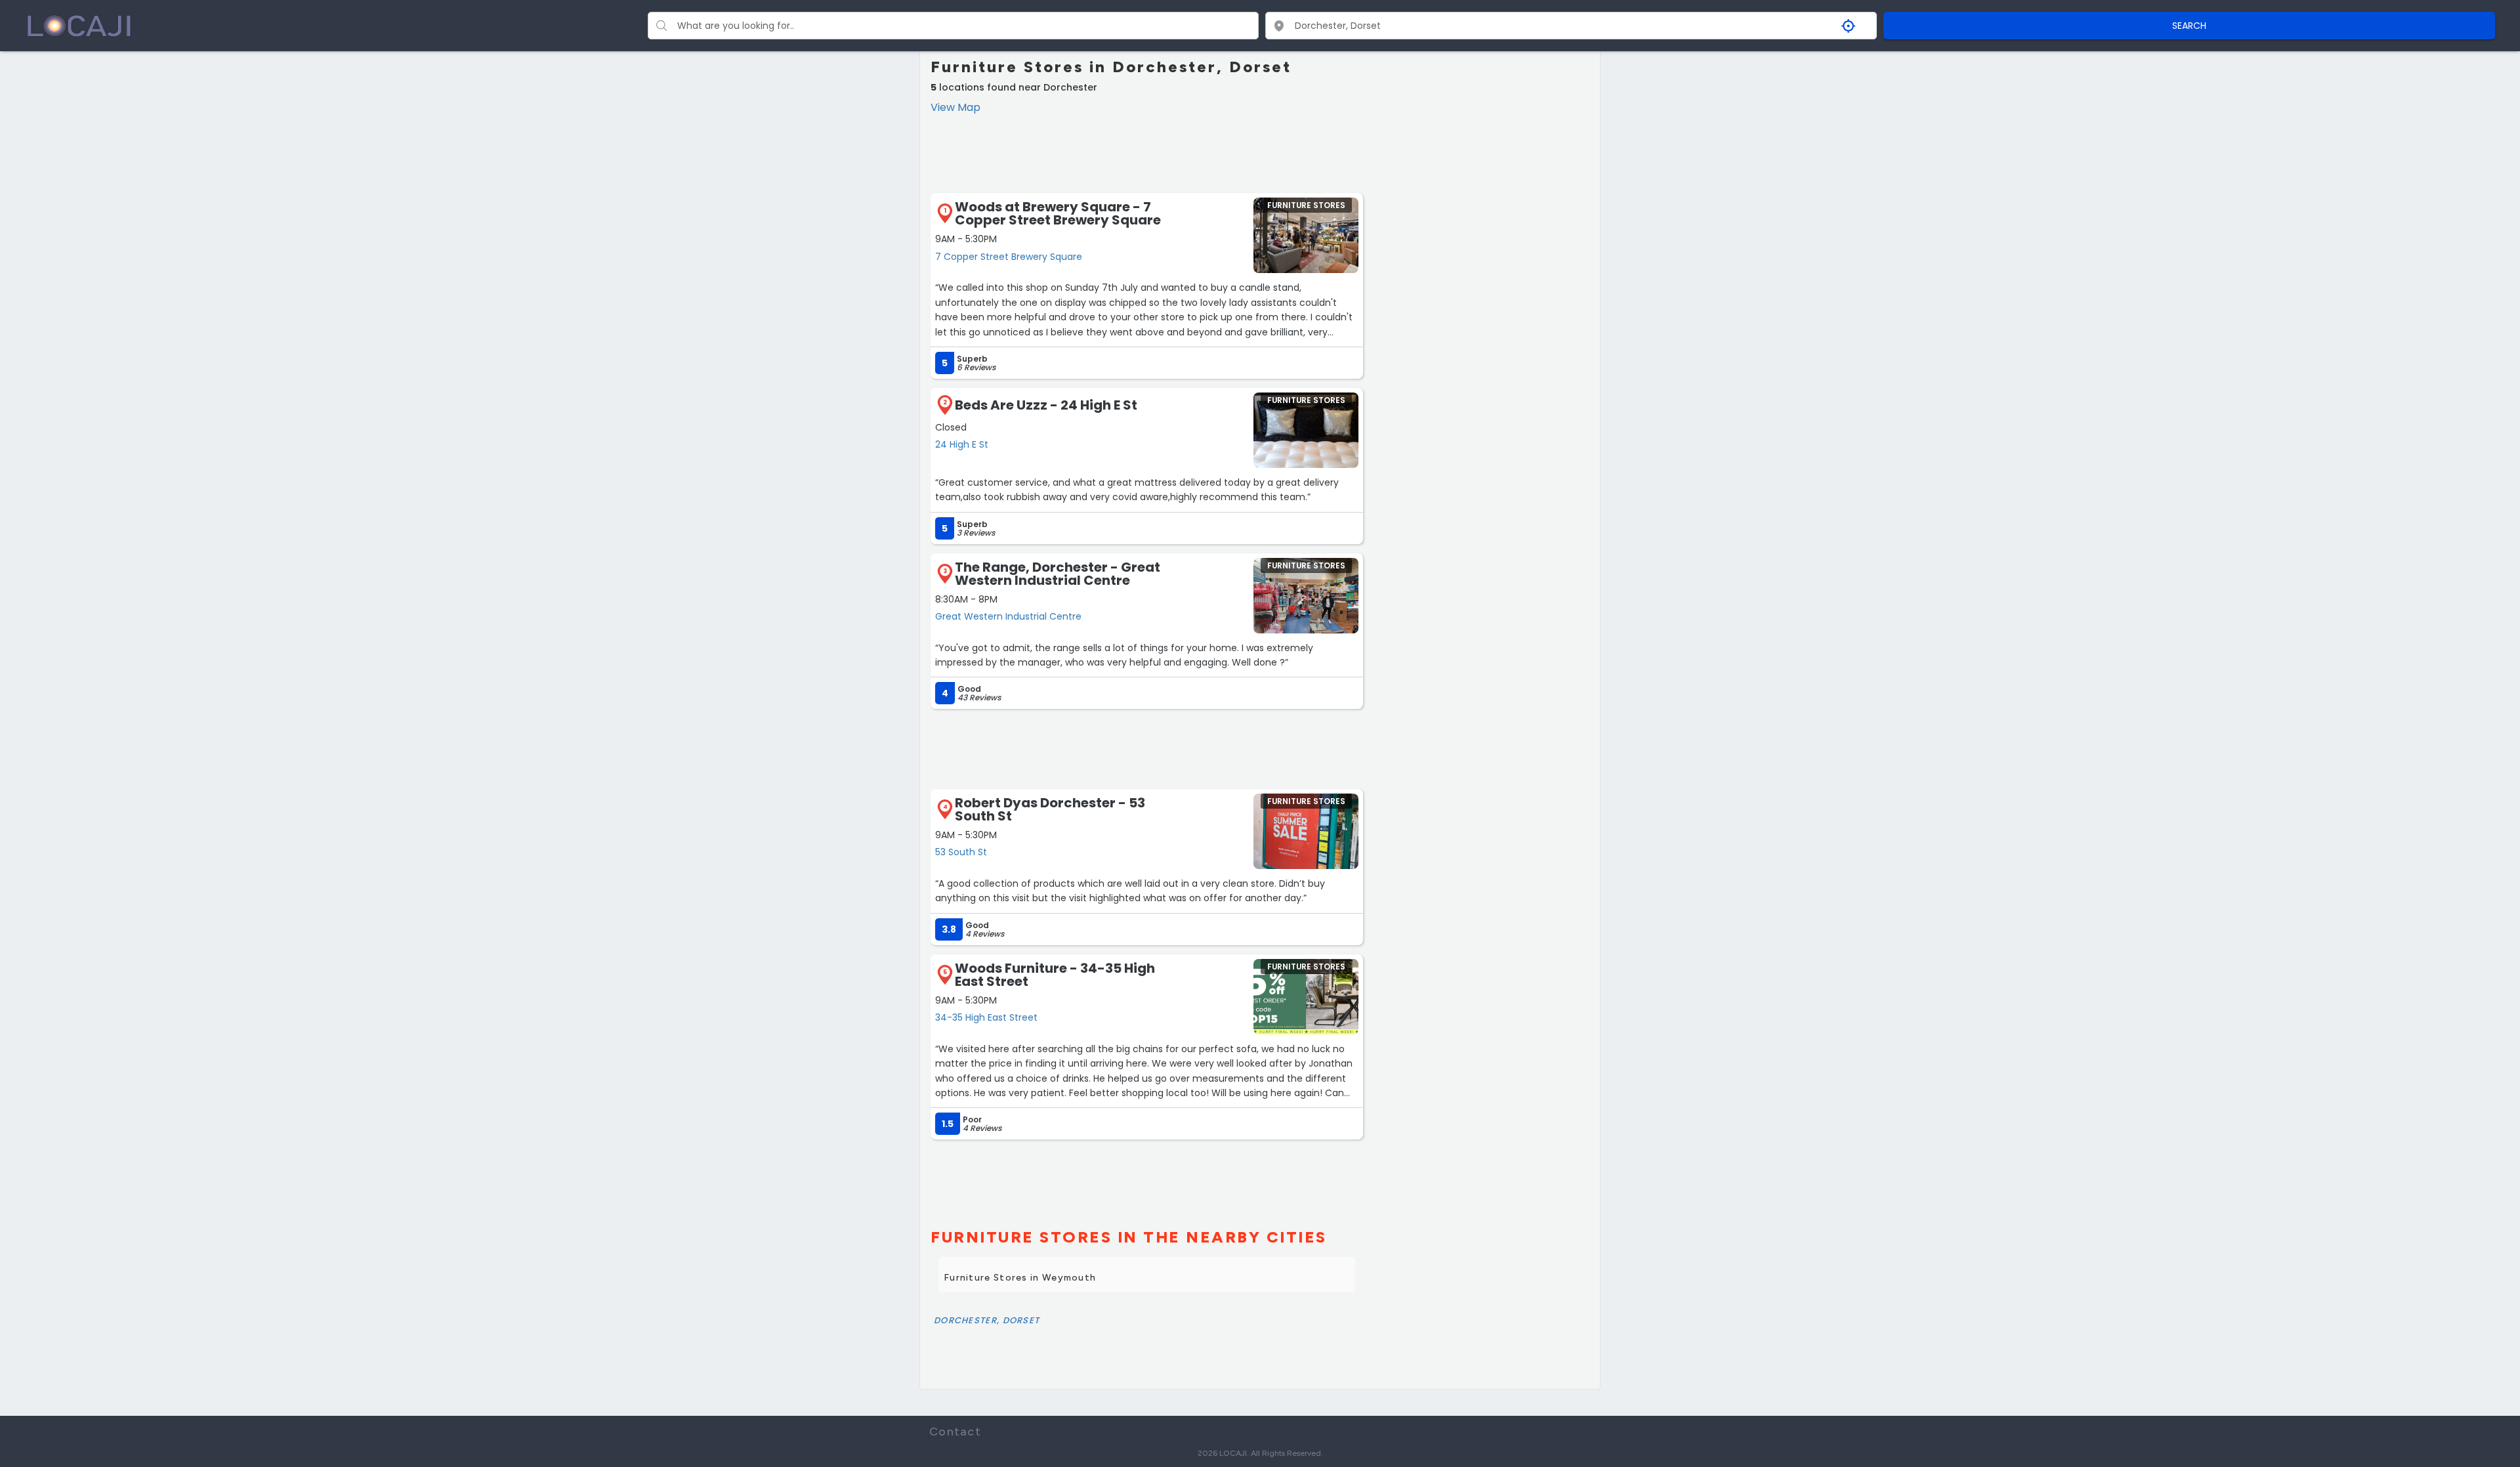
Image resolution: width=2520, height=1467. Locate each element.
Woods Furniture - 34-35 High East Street (1055, 975)
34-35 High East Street (986, 1017)
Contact (955, 1432)
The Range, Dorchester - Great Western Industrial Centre (1058, 574)
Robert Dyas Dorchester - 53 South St (1050, 809)
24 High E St (962, 444)
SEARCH (2189, 26)
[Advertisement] (1147, 152)
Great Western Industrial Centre (1008, 616)
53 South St (961, 852)
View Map (955, 107)
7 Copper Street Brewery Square (1009, 257)
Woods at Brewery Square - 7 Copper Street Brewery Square (1058, 213)
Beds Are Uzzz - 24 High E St (1046, 405)
